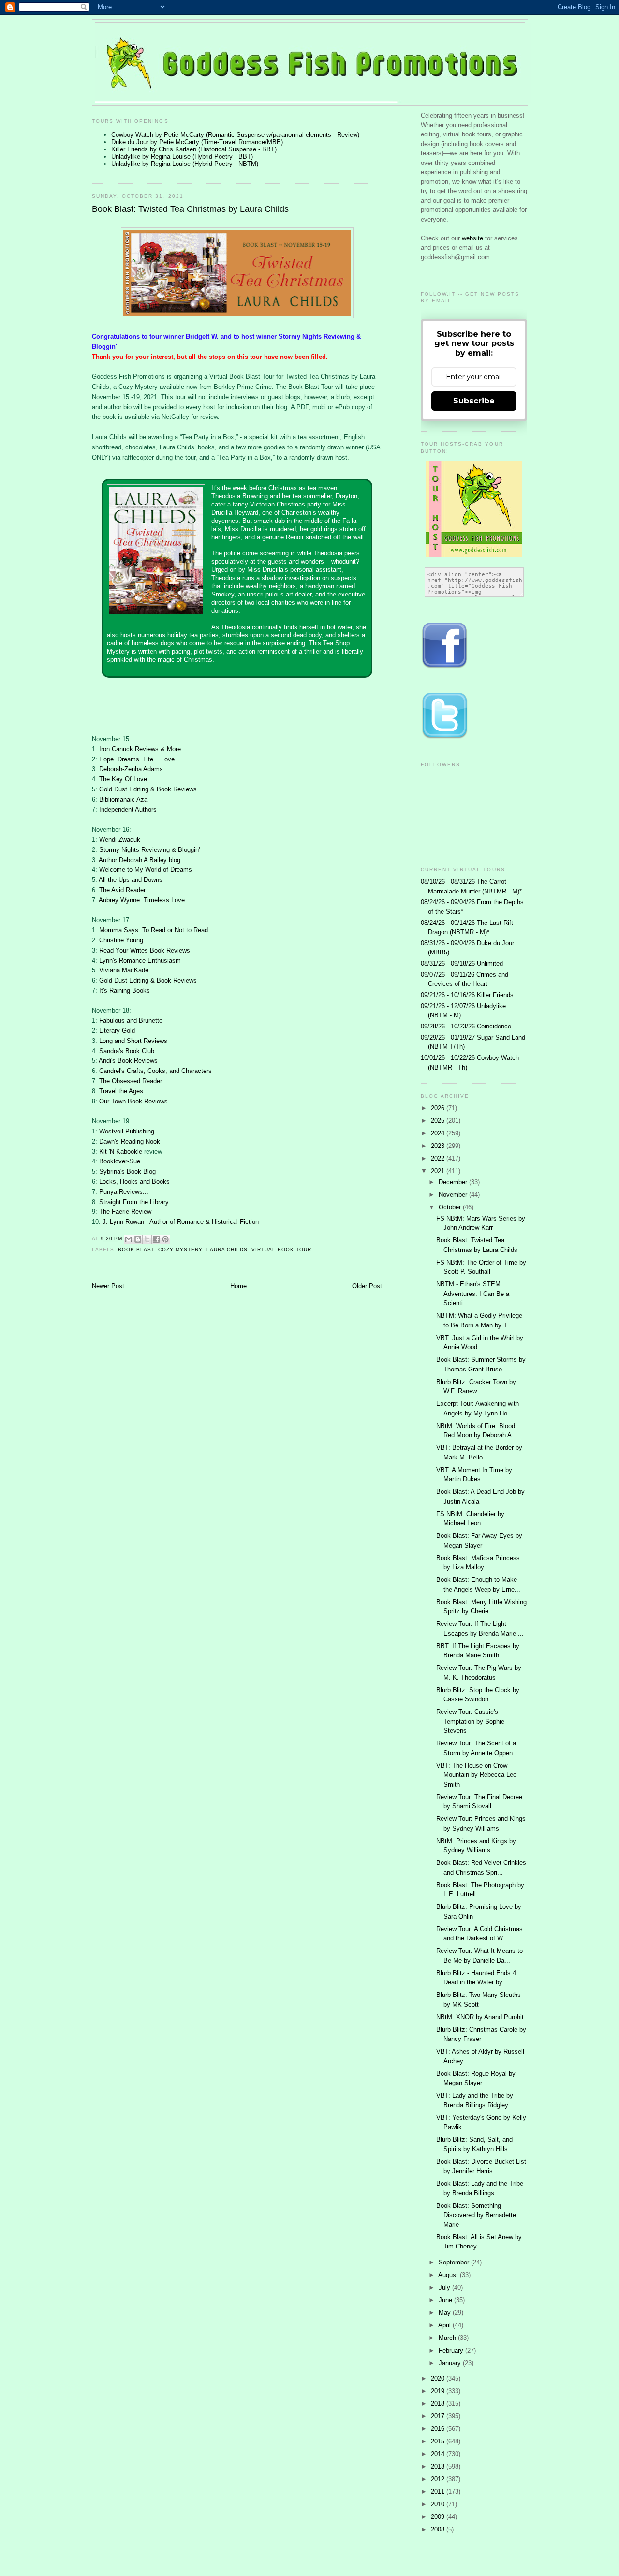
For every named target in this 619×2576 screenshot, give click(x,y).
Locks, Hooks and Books (134, 1182)
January (451, 2363)
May (446, 2313)
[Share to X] (147, 1239)
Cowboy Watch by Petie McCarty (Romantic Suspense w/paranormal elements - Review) (235, 135)
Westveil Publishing (127, 1131)
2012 (439, 2479)
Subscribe (474, 401)
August (449, 2275)
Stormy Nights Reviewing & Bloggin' (149, 850)
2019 (439, 2391)
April (445, 2325)
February (452, 2350)
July (445, 2287)
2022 (439, 1158)
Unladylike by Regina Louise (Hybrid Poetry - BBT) (182, 156)
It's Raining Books (125, 990)
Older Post (367, 1286)
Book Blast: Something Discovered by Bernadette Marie (476, 2215)
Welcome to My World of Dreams (146, 870)
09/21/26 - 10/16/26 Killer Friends (467, 995)
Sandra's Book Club (127, 1051)
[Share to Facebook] (156, 1239)
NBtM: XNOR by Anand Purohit (480, 2017)
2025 (439, 1121)
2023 (439, 1146)
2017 (439, 2416)
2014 (439, 2454)
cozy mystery (180, 1249)
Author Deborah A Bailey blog (140, 860)
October (451, 1207)
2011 (439, 2492)
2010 (439, 2504)
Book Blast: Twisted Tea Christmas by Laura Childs (190, 209)
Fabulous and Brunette (131, 1020)
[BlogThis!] (138, 1239)
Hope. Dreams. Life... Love (137, 759)
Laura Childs (227, 1249)
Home (238, 1286)
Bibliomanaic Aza (123, 799)
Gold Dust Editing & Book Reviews (148, 789)
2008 (439, 2529)
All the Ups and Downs (131, 880)
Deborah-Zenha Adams (131, 769)
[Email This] (129, 1239)
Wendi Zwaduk (120, 840)
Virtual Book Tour (281, 1249)
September (455, 2262)
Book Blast (136, 1249)
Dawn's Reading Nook (130, 1141)
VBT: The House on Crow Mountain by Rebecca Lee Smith (476, 1775)
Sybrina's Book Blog (127, 1171)
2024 (439, 1133)
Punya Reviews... (124, 1192)
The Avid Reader (122, 890)
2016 (439, 2429)
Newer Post (108, 1286)
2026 (439, 1108)
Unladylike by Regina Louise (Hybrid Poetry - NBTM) (185, 164)
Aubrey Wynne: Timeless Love (142, 900)
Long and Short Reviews (133, 1041)
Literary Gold (117, 1031)
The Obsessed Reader (131, 1081)
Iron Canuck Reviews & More (140, 749)
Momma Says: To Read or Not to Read (154, 930)
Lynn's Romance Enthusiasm (140, 960)
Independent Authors (128, 810)
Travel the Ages (121, 1091)
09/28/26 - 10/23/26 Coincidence (466, 1026)
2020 (439, 2378)
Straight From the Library (134, 1202)
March (448, 2338)
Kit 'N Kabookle (121, 1152)
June (446, 2300)
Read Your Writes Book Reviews (145, 950)
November (454, 1195)
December (454, 1182)
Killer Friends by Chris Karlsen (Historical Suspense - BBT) (194, 149)
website (473, 238)
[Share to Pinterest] (165, 1239)
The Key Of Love (123, 779)
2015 (439, 2441)
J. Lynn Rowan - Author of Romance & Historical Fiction (181, 1222)
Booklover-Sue (120, 1161)
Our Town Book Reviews (133, 1101)
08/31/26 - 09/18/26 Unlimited (462, 963)
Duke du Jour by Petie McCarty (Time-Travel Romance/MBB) (197, 142)
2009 (439, 2517)
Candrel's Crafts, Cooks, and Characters (155, 1071)
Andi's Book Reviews (128, 1061)
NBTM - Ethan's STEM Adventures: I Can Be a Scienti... (473, 1294)
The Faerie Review (125, 1212)
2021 (439, 1171)
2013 (439, 2466)
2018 (439, 2404)
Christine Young (121, 940)
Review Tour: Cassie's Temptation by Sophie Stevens (470, 1721)
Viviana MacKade (124, 970)
